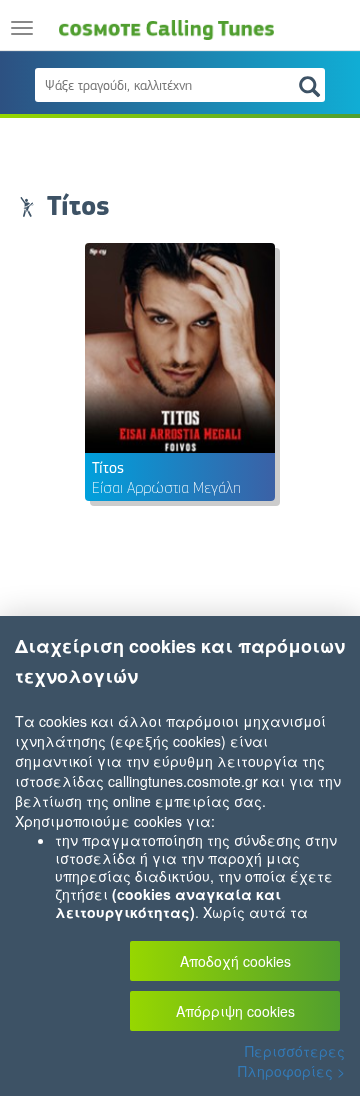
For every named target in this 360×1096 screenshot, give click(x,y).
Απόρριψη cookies (235, 1011)
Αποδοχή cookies (235, 961)
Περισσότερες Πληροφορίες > (291, 1061)
